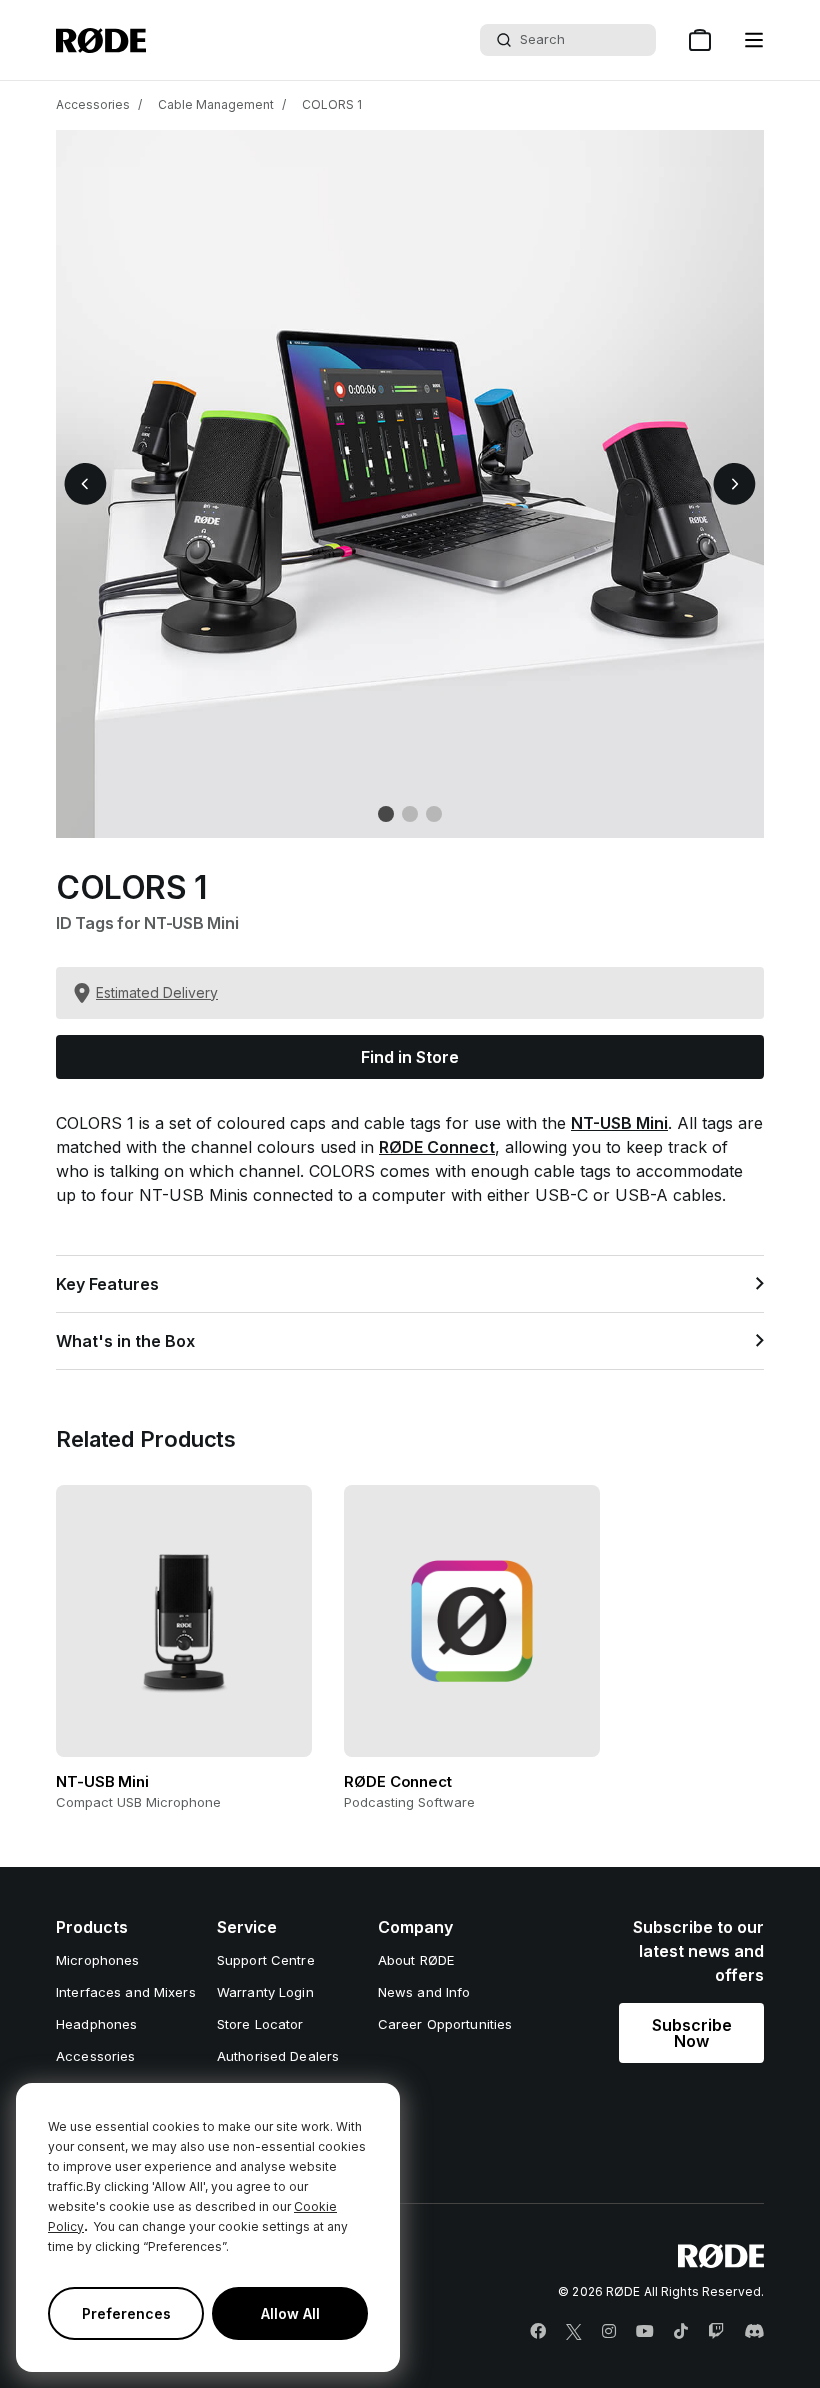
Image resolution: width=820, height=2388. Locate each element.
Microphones (97, 1960)
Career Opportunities (445, 2024)
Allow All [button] (290, 2313)
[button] (754, 40)
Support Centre (266, 1960)
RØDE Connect (437, 1147)
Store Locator (260, 2024)
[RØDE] (101, 40)
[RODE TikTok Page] (681, 2332)
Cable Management (216, 104)
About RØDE (416, 1960)
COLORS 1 (332, 104)
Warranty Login (265, 1992)
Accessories (93, 104)
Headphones (96, 2024)
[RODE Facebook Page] (538, 2332)
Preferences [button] (126, 2313)
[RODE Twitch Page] (716, 2332)
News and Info (424, 1992)
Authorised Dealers (278, 2056)
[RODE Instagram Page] (609, 2332)
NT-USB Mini (619, 1123)
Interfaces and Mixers (126, 1992)
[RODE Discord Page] (754, 2332)
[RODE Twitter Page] (574, 2332)
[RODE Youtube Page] (645, 2332)
